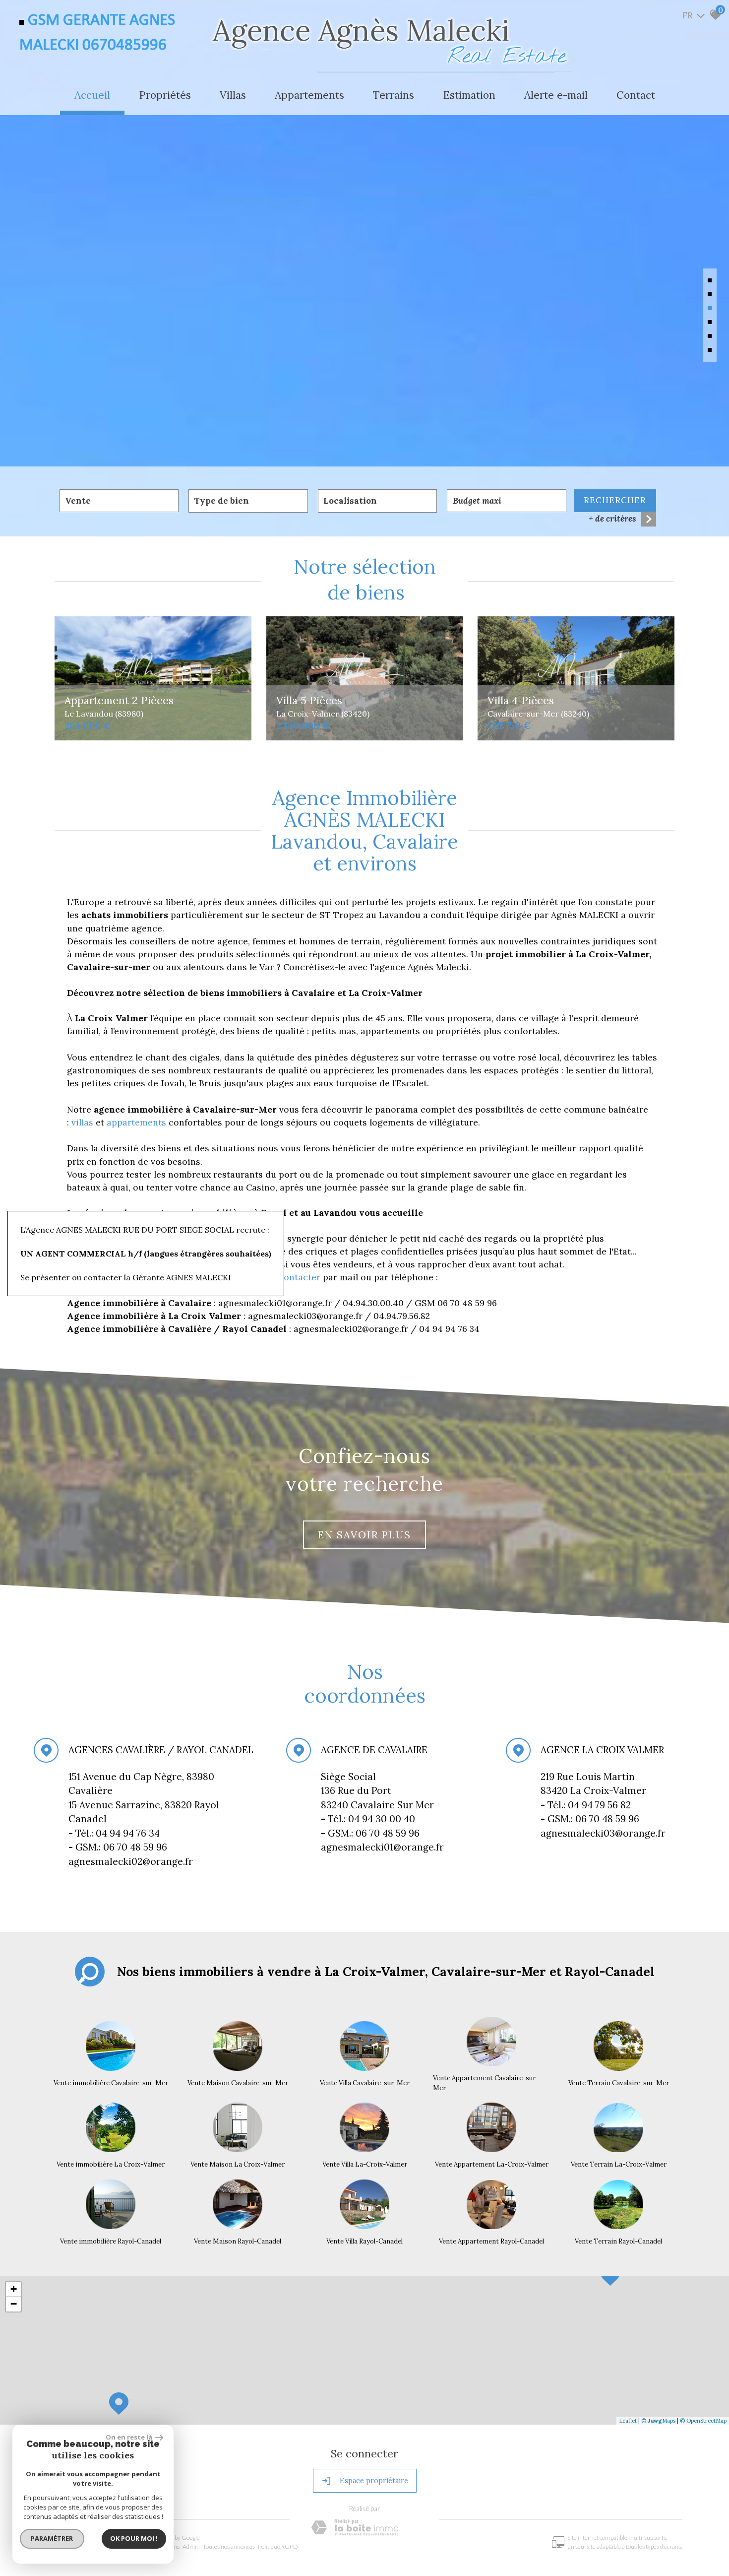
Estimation (469, 95)
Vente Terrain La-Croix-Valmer (619, 2164)
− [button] (14, 2304)
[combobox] (119, 501)
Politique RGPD (278, 2546)
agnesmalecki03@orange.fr (603, 1833)
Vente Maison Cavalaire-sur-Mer (238, 2083)
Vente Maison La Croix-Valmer (238, 2164)
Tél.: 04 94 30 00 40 (369, 1819)
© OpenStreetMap (703, 2421)
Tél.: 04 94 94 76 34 (115, 1833)
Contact (636, 95)
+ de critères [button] (612, 519)
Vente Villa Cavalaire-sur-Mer (365, 2083)
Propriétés (165, 95)
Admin (191, 2546)
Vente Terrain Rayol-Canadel (618, 2241)
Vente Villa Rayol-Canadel (364, 2241)
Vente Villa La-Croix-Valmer (365, 2164)
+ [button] (14, 2289)
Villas (233, 95)
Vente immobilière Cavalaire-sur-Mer (111, 2083)
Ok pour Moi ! (134, 2538)
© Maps (658, 2421)
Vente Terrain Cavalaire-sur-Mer (619, 2083)
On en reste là (129, 2437)
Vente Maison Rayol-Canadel (238, 2241)
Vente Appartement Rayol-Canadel (491, 2241)
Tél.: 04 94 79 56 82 (586, 1805)
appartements (138, 1122)
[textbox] (248, 501)
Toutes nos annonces (229, 2546)
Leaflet (628, 2421)
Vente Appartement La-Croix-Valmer (492, 2164)
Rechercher (615, 500)
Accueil (92, 95)
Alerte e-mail (556, 95)
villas (84, 1122)
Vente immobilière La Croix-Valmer (111, 2164)
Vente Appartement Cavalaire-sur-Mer (486, 2083)
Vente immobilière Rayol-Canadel (111, 2241)
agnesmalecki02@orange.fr (131, 1861)
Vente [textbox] (78, 501)
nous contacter (288, 1277)
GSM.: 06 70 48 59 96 (370, 1833)
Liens (173, 2546)
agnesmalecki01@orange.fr (382, 1847)
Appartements (309, 95)
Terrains (394, 95)
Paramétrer (52, 2538)
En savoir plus (364, 1535)
